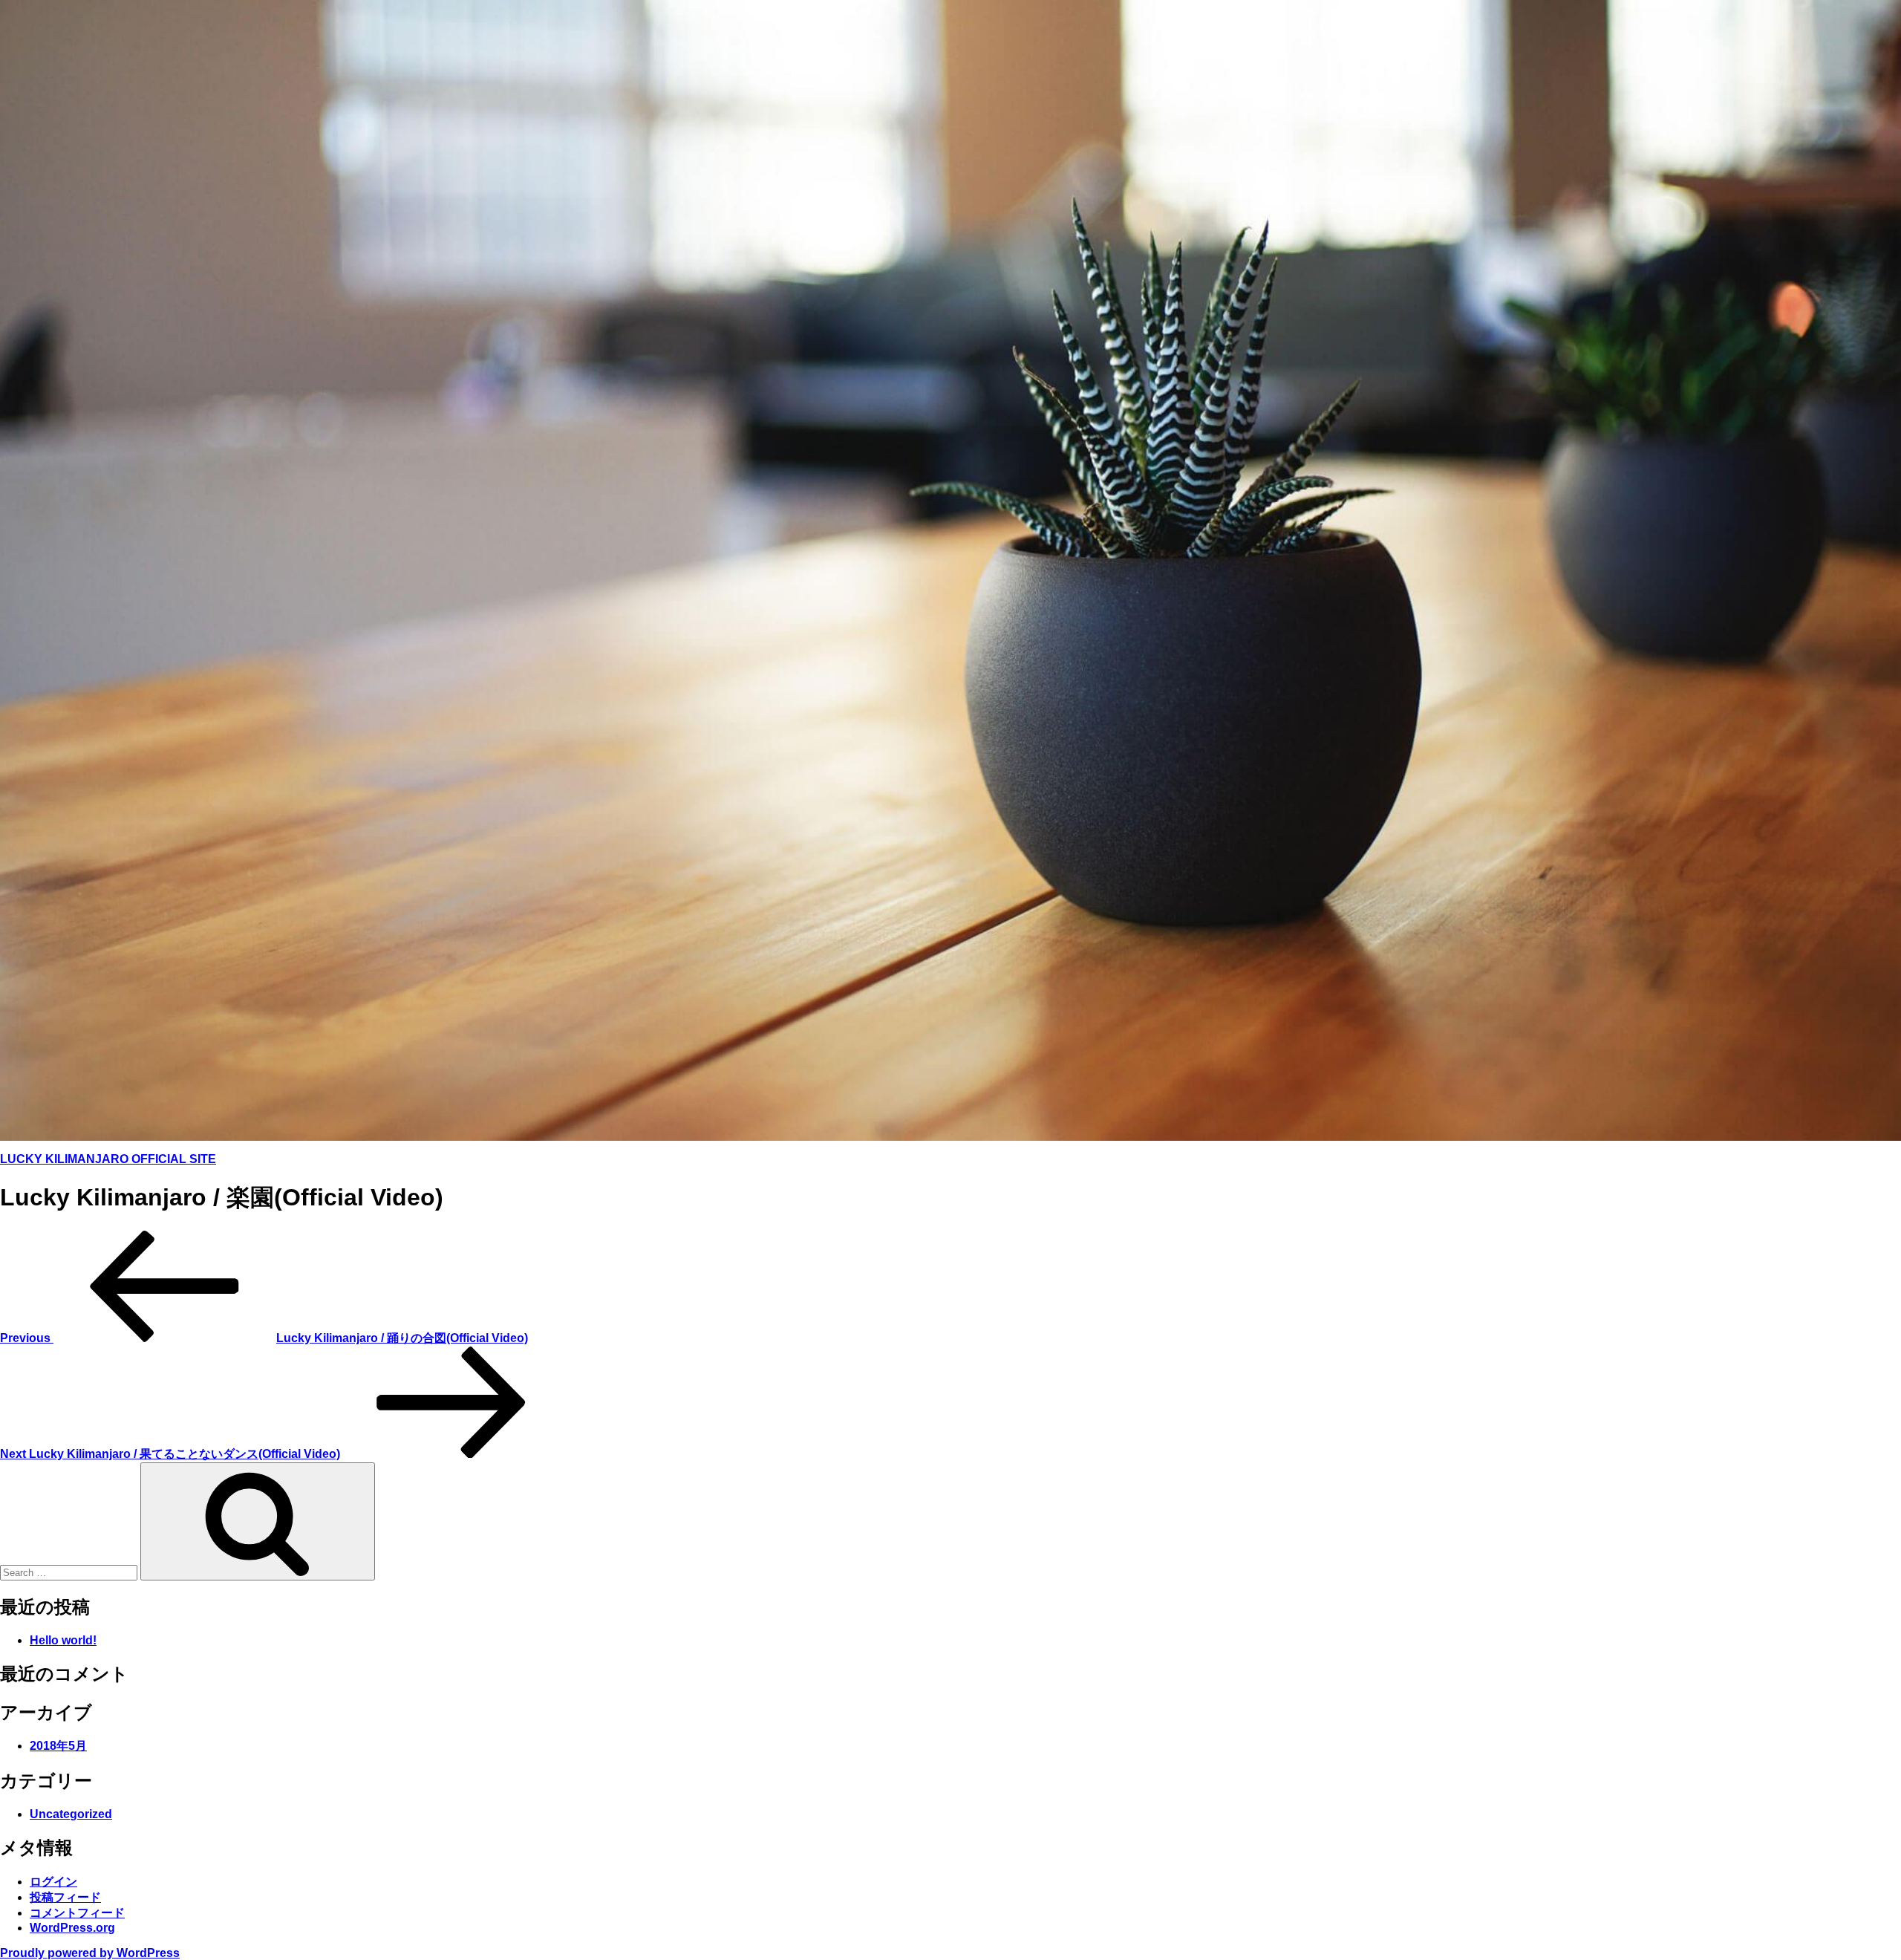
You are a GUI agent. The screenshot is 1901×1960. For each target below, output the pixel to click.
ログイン (53, 1882)
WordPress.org (72, 1928)
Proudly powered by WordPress (90, 1953)
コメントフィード (77, 1913)
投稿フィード (65, 1897)
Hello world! (63, 1640)
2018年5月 (58, 1746)
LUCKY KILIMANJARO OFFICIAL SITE (108, 1159)
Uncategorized (71, 1814)
